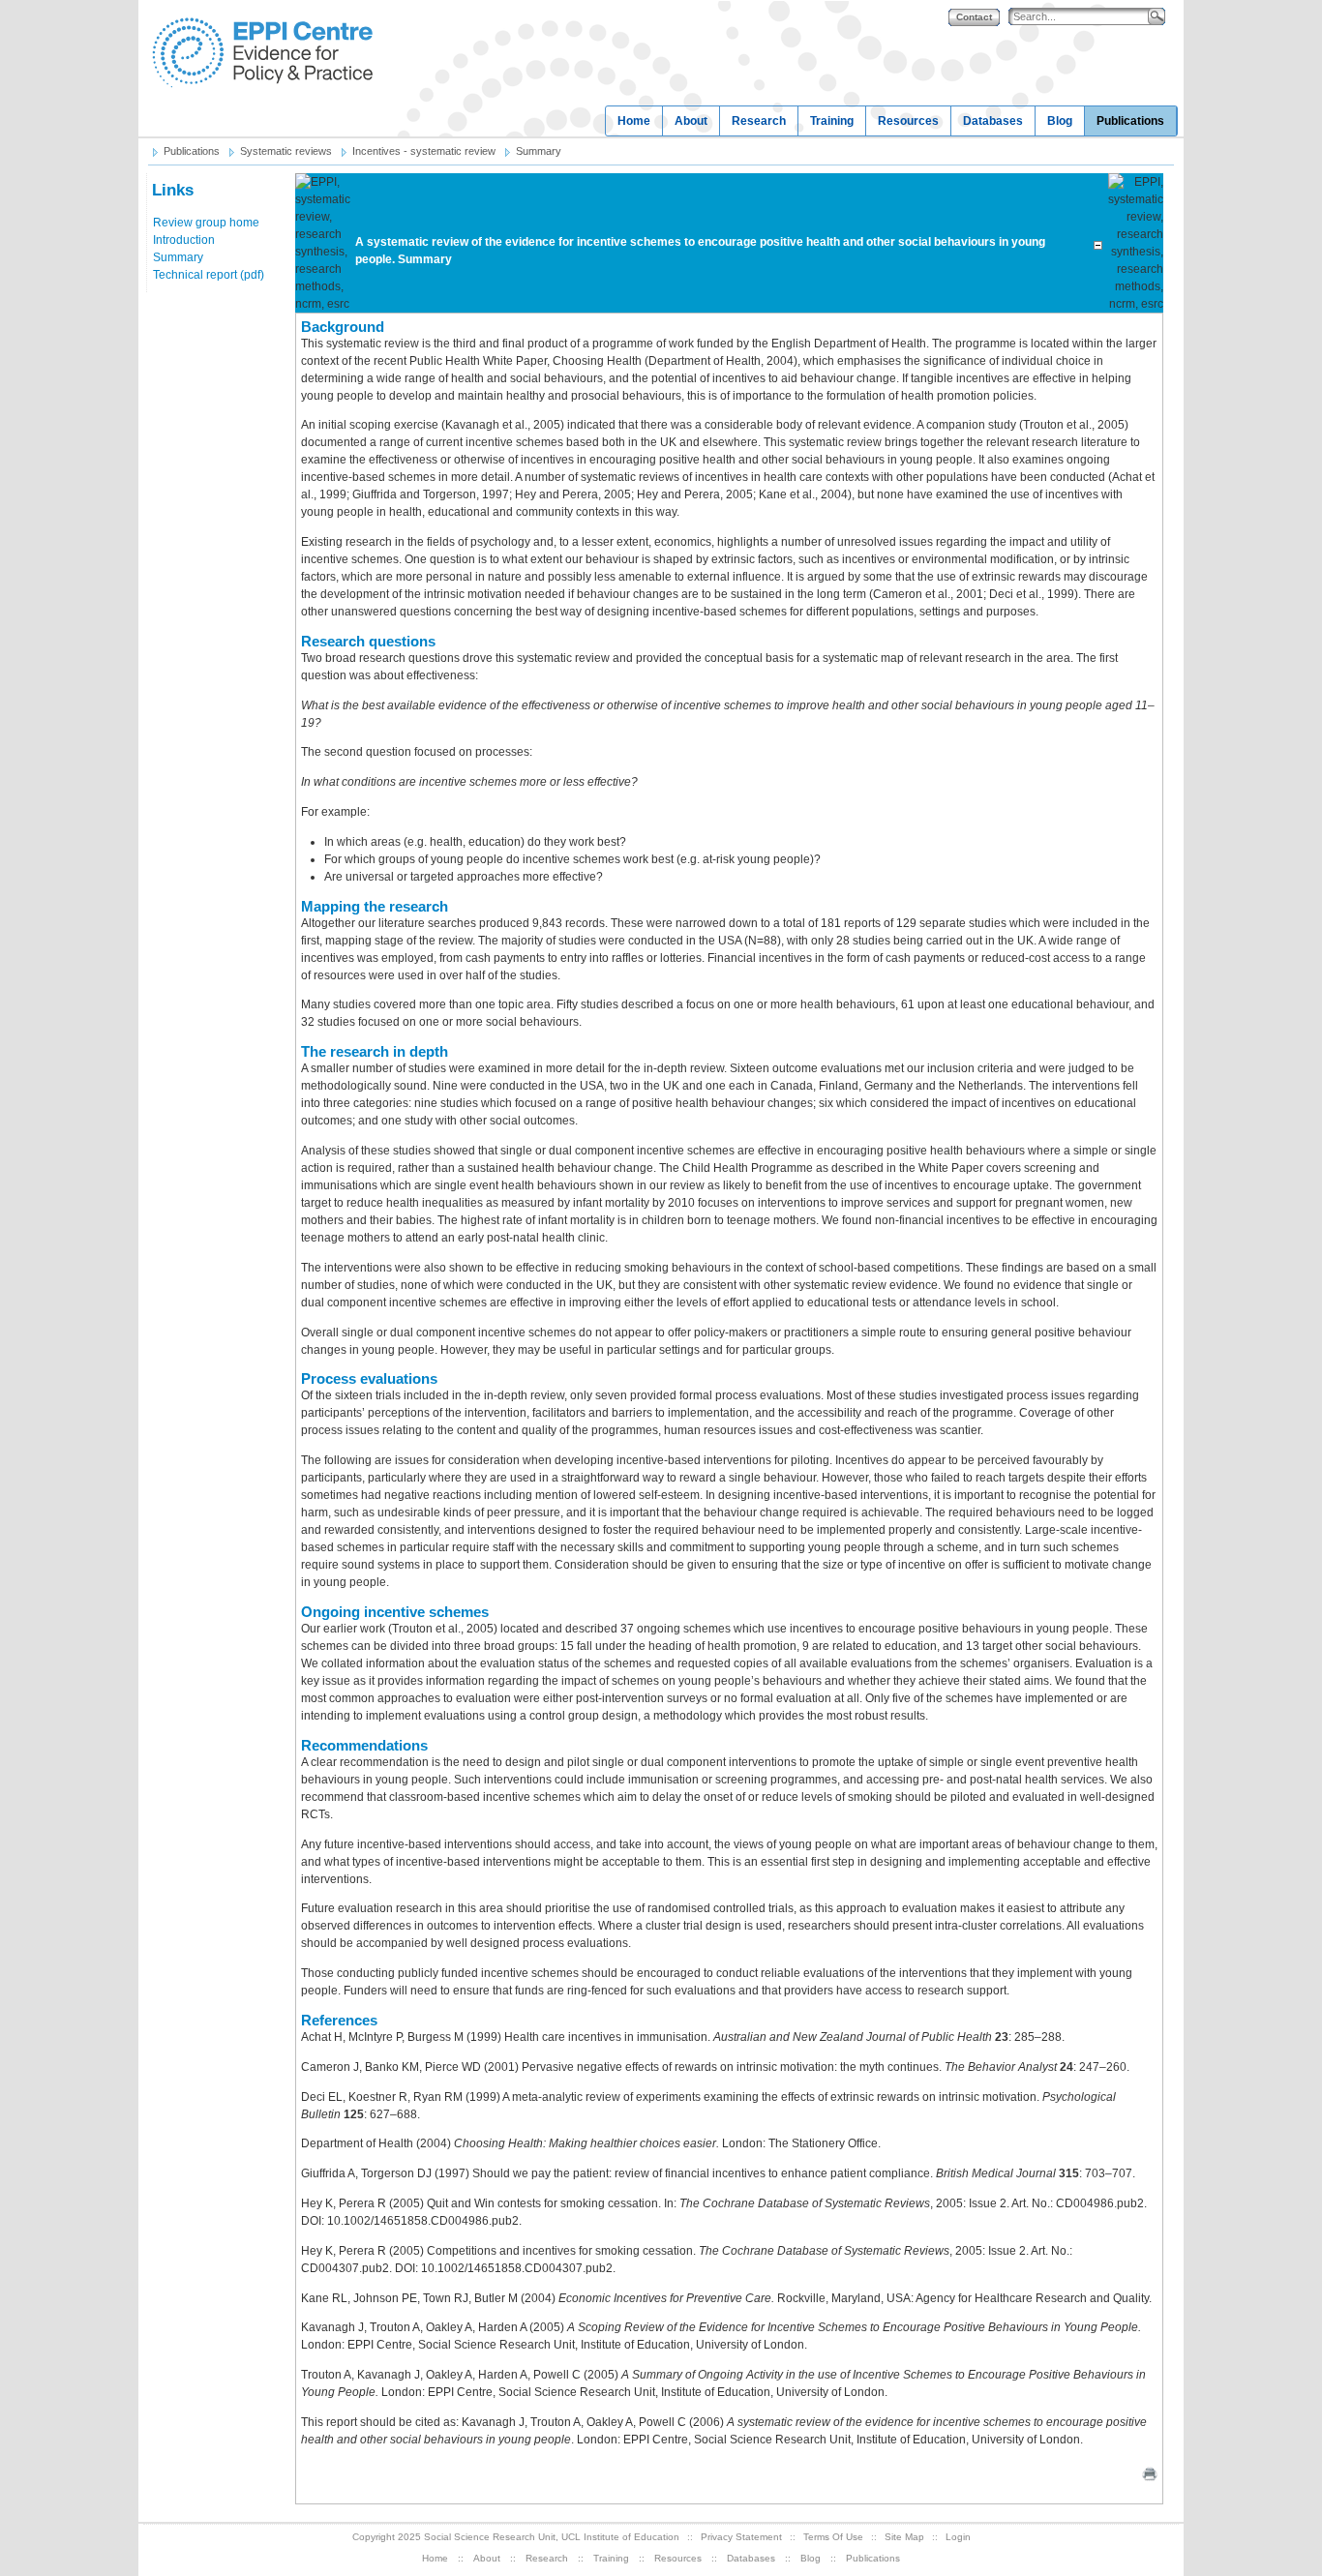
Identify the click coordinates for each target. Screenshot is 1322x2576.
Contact (974, 17)
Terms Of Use (833, 2537)
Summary (178, 257)
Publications (1130, 121)
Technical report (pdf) (209, 275)
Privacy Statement (741, 2537)
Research (759, 121)
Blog (1060, 121)
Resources (908, 121)
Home (634, 121)
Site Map (904, 2537)
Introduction (184, 240)
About (691, 121)
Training (832, 121)
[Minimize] (1097, 242)
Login (958, 2537)
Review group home (206, 223)
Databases (993, 121)
